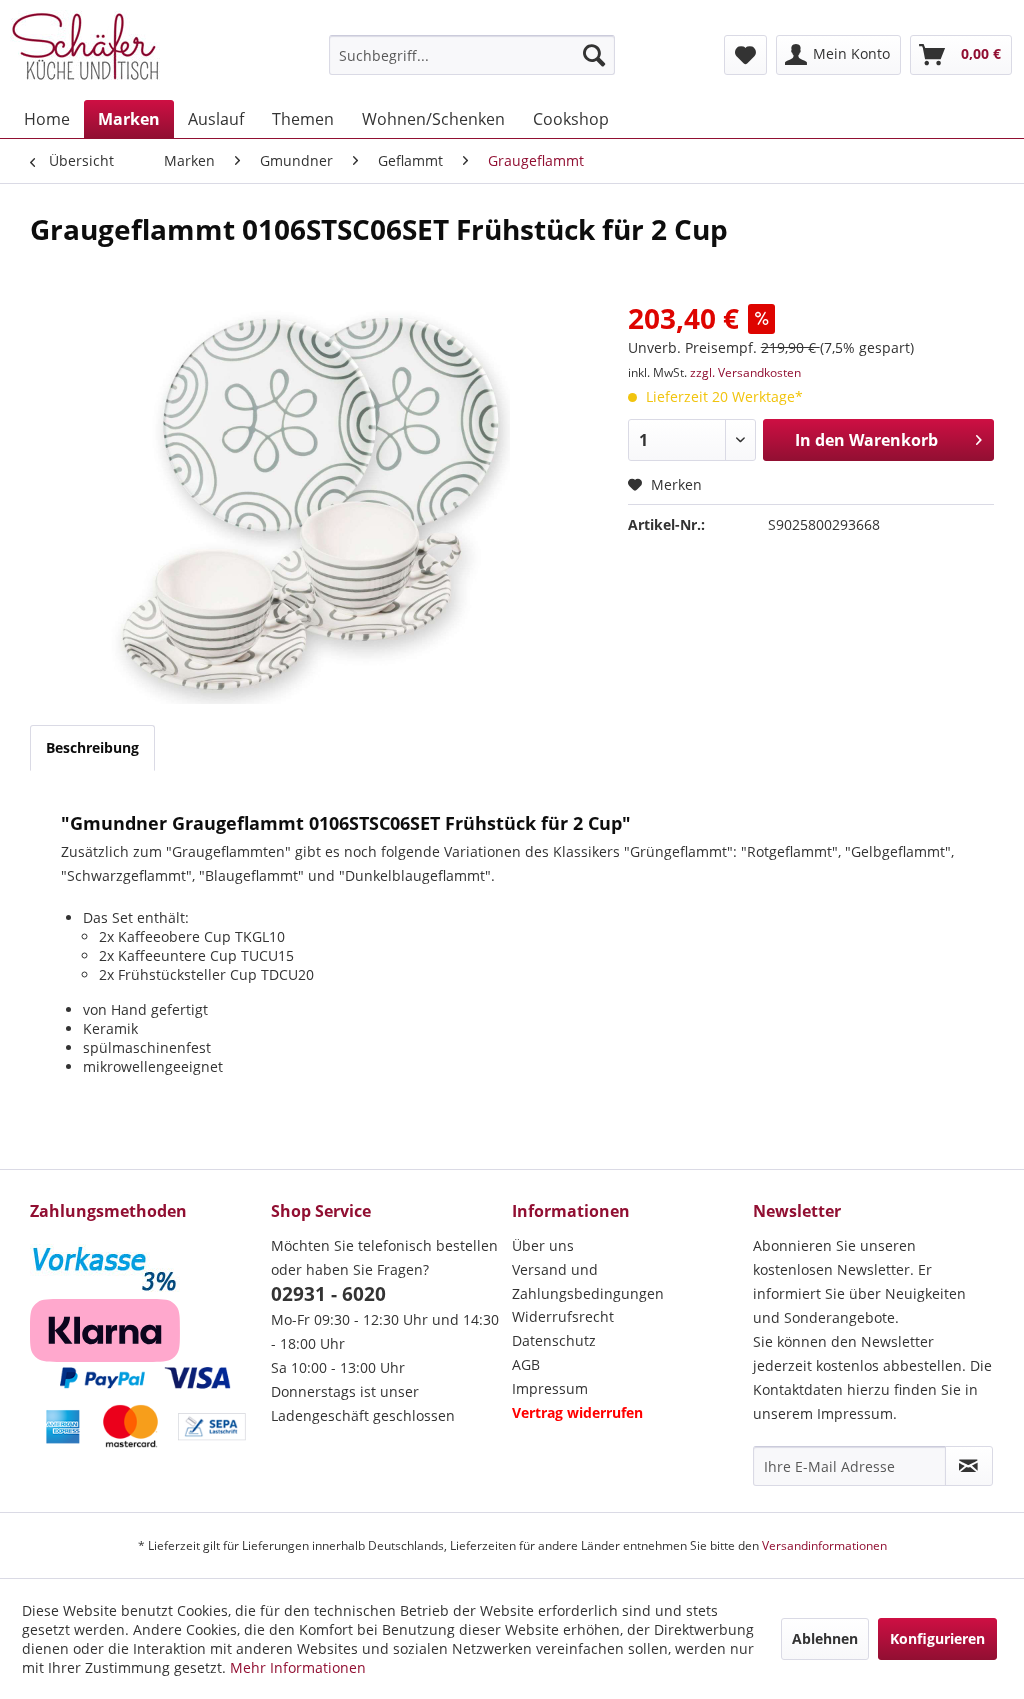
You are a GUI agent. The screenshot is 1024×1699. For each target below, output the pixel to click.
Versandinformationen (824, 1545)
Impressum (550, 1388)
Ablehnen (825, 1638)
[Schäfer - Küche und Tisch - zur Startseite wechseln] (85, 50)
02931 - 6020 (328, 1294)
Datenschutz (554, 1340)
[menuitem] (472, 55)
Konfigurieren (937, 1638)
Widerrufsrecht (563, 1316)
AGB (526, 1364)
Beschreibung (92, 747)
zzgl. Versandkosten (745, 372)
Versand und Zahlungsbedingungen (588, 1281)
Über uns (543, 1245)
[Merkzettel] (745, 55)
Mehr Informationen (298, 1667)
